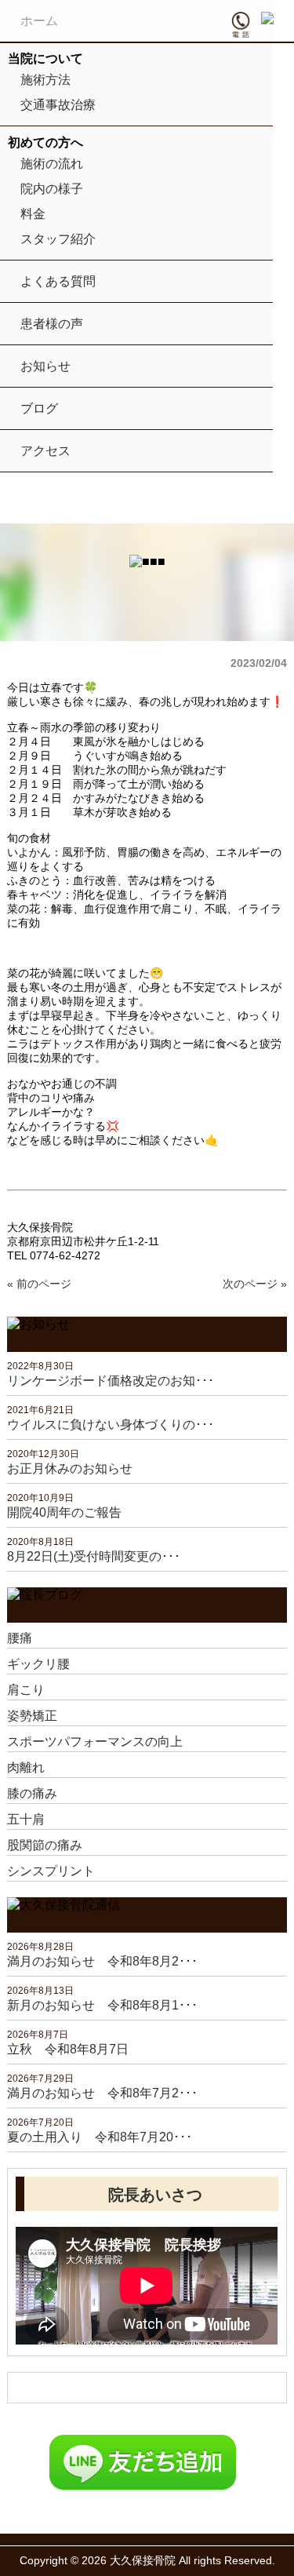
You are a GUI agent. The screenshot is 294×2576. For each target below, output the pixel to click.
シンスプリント (51, 1871)
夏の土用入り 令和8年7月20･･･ (100, 2137)
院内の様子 (52, 189)
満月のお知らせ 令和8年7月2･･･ (102, 2093)
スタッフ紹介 (58, 239)
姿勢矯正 (32, 1716)
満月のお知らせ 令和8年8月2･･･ (102, 1961)
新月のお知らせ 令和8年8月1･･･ (102, 2005)
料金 (33, 214)
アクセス (45, 451)
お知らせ (45, 366)
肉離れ (26, 1767)
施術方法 (45, 80)
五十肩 (26, 1819)
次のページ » (255, 1284)
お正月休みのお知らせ (70, 1468)
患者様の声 (52, 324)
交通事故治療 (58, 105)
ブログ (39, 408)
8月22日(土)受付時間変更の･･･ (94, 1556)
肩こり (26, 1690)
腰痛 (20, 1638)
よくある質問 (58, 281)
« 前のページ (39, 1284)
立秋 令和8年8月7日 (68, 2049)
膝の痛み (32, 1793)
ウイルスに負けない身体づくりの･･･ (111, 1425)
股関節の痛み (45, 1845)
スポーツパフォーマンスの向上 (95, 1742)
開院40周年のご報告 (64, 1512)
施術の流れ (52, 164)
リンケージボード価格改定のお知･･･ (111, 1381)
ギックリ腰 (38, 1664)
